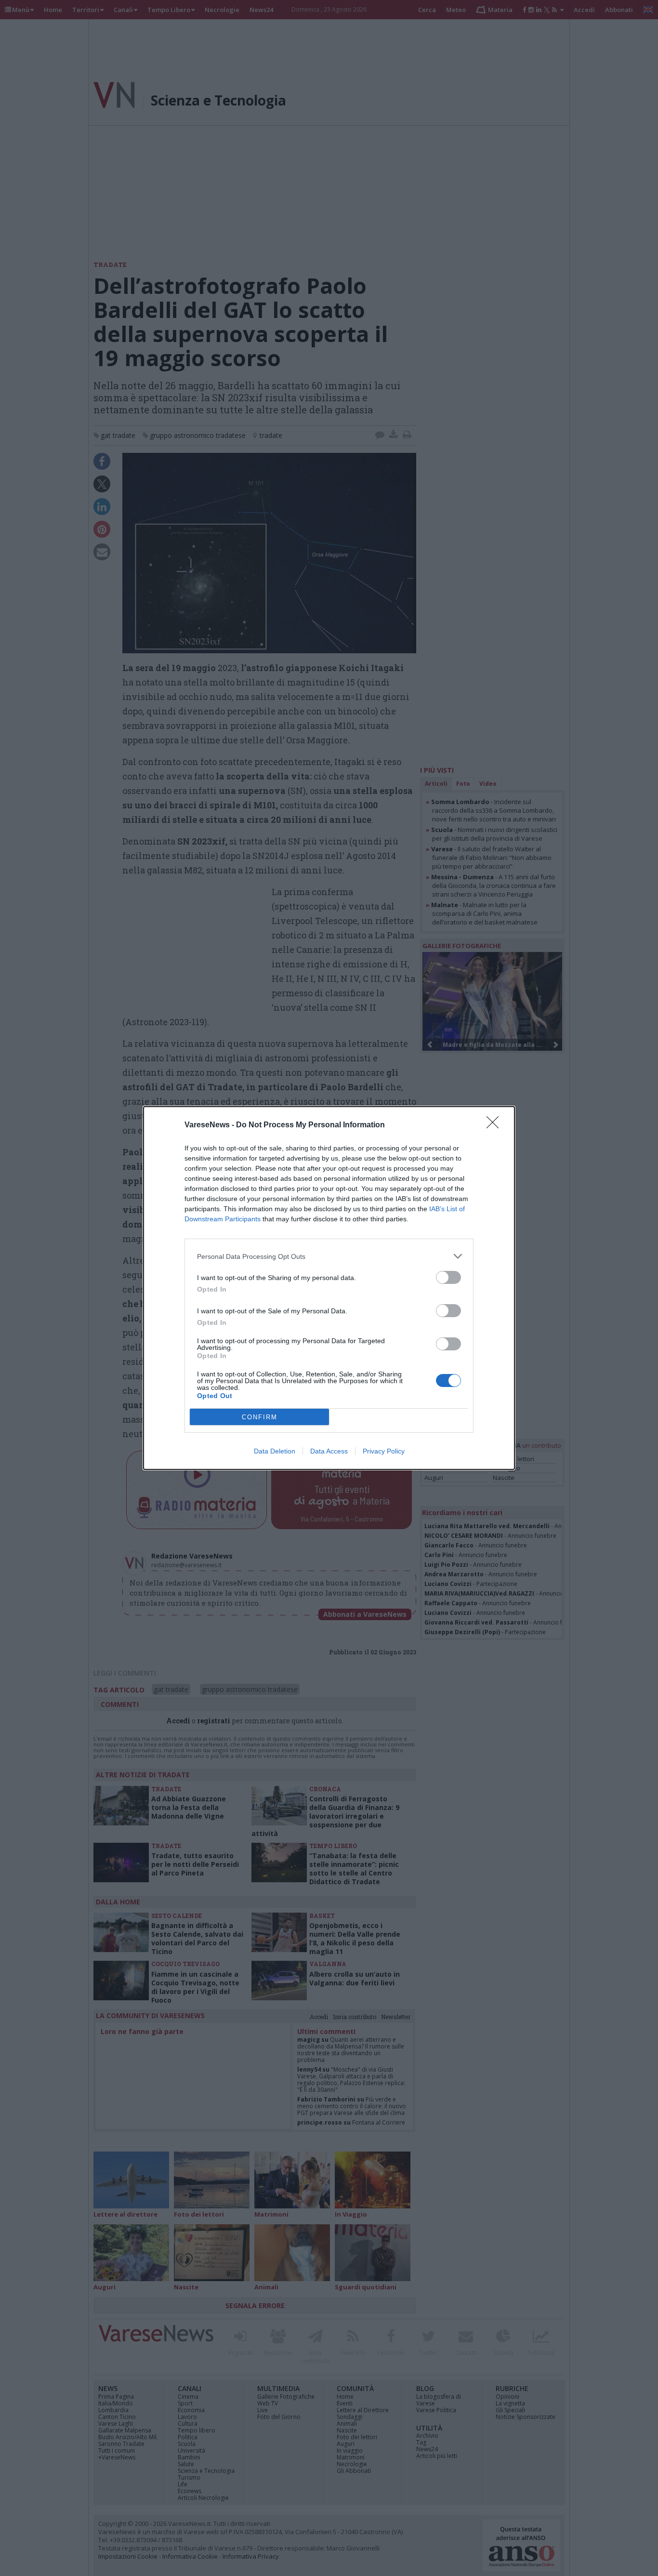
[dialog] (329, 1288)
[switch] (448, 1277)
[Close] (496, 1125)
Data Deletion (275, 1451)
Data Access (329, 1451)
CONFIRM (260, 1417)
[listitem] (329, 1256)
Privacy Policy (384, 1451)
